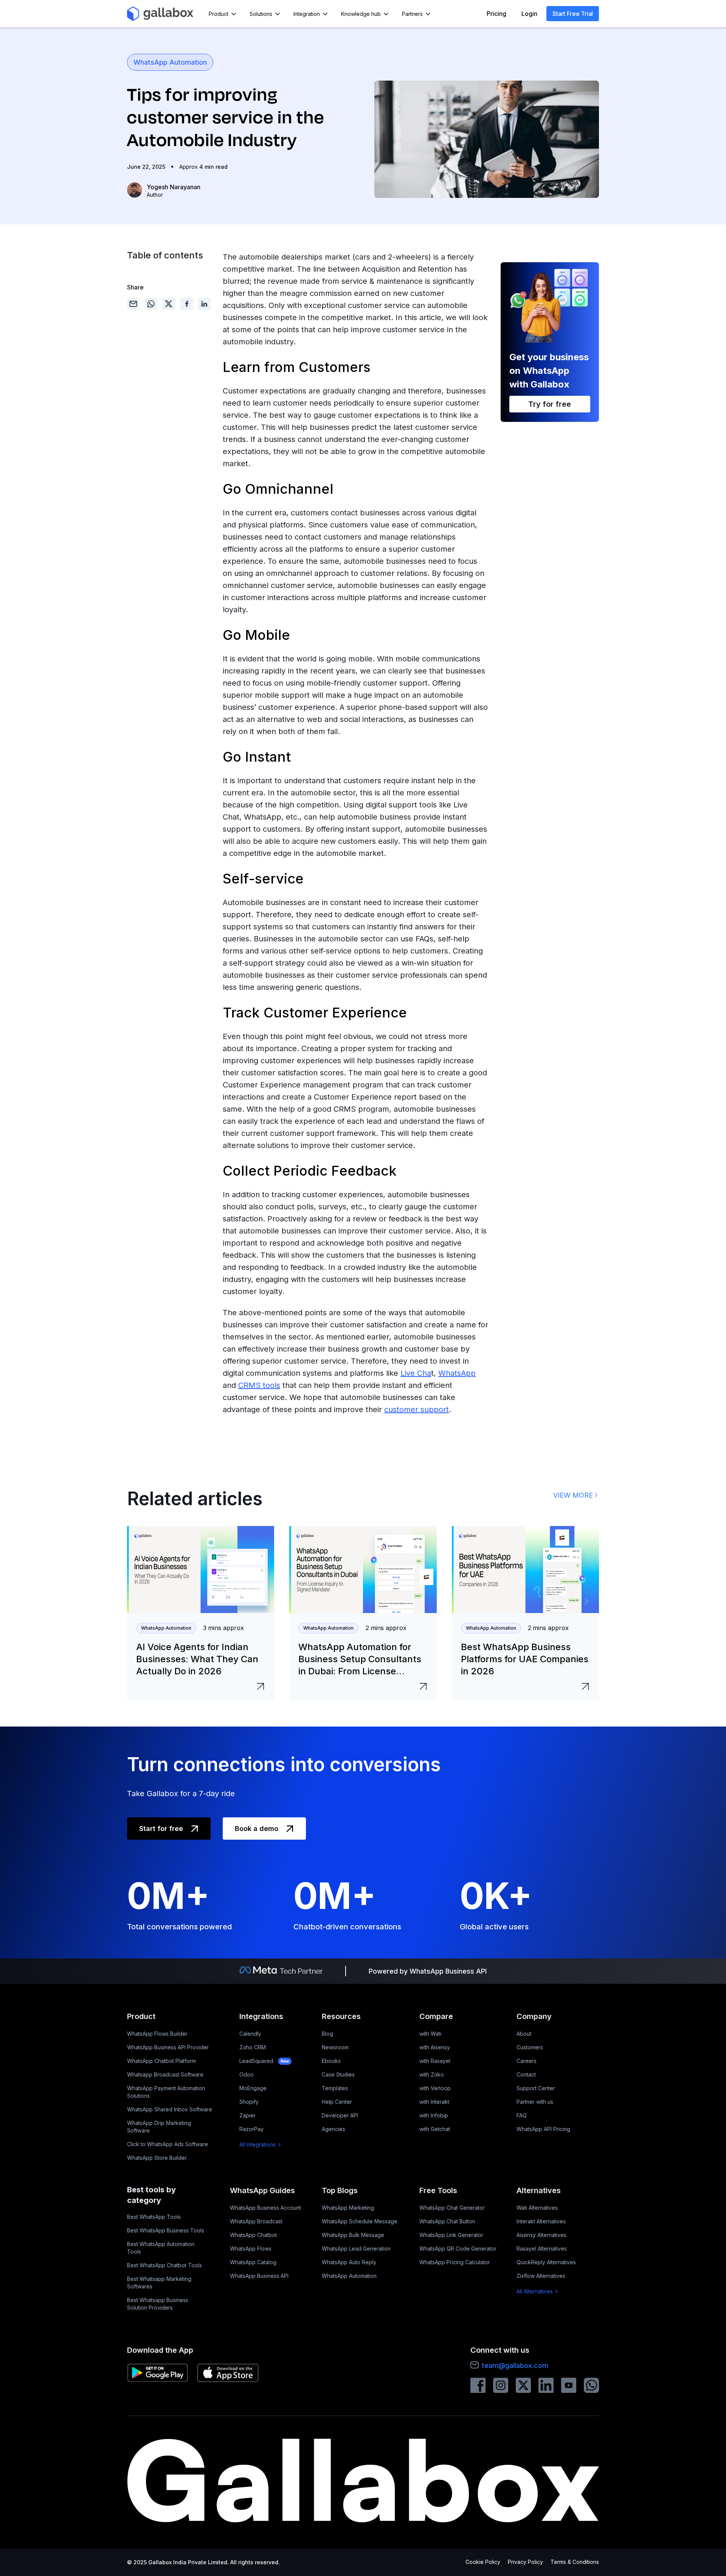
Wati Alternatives (537, 2208)
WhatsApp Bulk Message (353, 2235)
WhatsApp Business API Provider (168, 2047)
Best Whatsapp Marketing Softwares (159, 2283)
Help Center (337, 2102)
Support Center (536, 2088)
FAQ (522, 2115)
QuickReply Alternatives (546, 2262)
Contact (526, 2074)
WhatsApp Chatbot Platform (161, 2061)
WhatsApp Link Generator (451, 2235)
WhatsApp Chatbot (253, 2235)
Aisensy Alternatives (541, 2235)
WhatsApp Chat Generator (452, 2208)
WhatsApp (457, 1373)
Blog (327, 2034)
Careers (527, 2061)
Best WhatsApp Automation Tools (161, 2248)
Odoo (247, 2074)
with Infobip (434, 2115)
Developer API (340, 2115)
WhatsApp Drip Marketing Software (159, 2127)
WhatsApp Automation (170, 62)
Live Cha (416, 1373)
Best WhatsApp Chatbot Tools (164, 2265)
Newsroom (335, 2047)
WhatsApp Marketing (348, 2208)
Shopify (249, 2102)
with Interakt (434, 2102)
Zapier (247, 2115)
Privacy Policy (525, 2562)
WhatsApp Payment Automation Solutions (166, 2092)
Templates (335, 2088)
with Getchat (435, 2129)
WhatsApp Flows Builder (157, 2034)
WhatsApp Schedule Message (360, 2221)
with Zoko (432, 2074)
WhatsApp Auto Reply (349, 2262)
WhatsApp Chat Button (447, 2221)
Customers (530, 2047)
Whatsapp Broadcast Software (165, 2074)
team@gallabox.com (515, 2365)
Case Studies (338, 2074)
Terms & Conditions (575, 2562)
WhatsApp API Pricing (543, 2129)
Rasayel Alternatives (542, 2249)
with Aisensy (435, 2047)
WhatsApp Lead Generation (356, 2249)
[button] (223, 14)
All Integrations (258, 2144)
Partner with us (535, 2102)
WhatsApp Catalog (253, 2262)
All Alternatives (535, 2291)
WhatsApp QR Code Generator (458, 2249)
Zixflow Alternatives (541, 2276)
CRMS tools (259, 1385)
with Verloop (435, 2088)
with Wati (430, 2034)
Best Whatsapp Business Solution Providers (158, 2304)
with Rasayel (435, 2061)
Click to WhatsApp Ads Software (168, 2144)
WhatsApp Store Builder (157, 2158)
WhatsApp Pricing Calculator (455, 2262)
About (524, 2034)
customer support (417, 1409)
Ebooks (331, 2061)
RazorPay (251, 2129)
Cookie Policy (483, 2562)
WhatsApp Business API (259, 2276)
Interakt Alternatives (541, 2221)
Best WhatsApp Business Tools (166, 2230)
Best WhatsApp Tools (154, 2217)
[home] (160, 14)
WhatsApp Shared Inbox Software (170, 2109)
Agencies (334, 2129)
